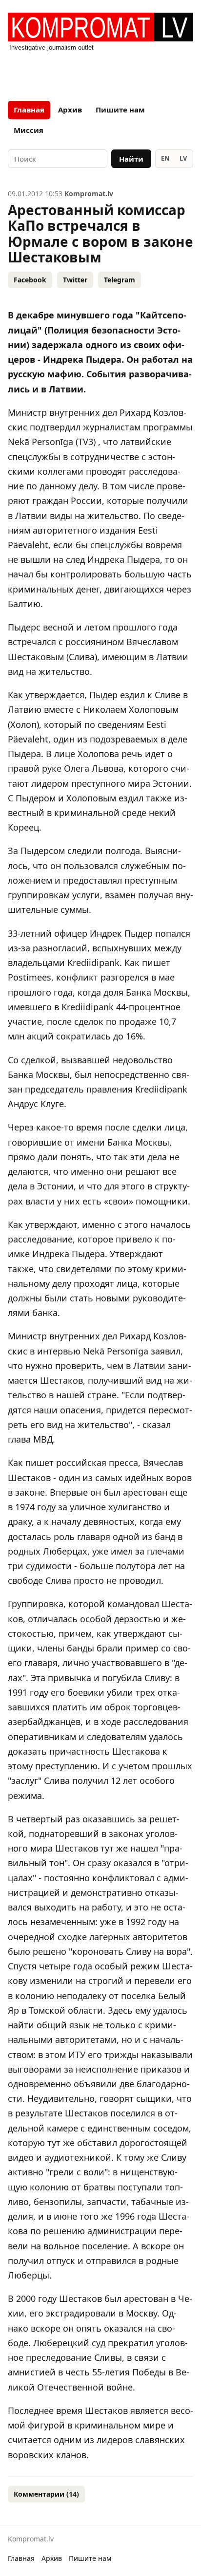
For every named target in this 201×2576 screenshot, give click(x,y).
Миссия (29, 130)
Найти (131, 159)
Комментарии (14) (46, 2494)
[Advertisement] (100, 73)
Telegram (120, 280)
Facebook (30, 280)
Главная (29, 110)
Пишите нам (120, 110)
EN (165, 158)
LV (183, 158)
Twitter (75, 280)
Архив (70, 110)
